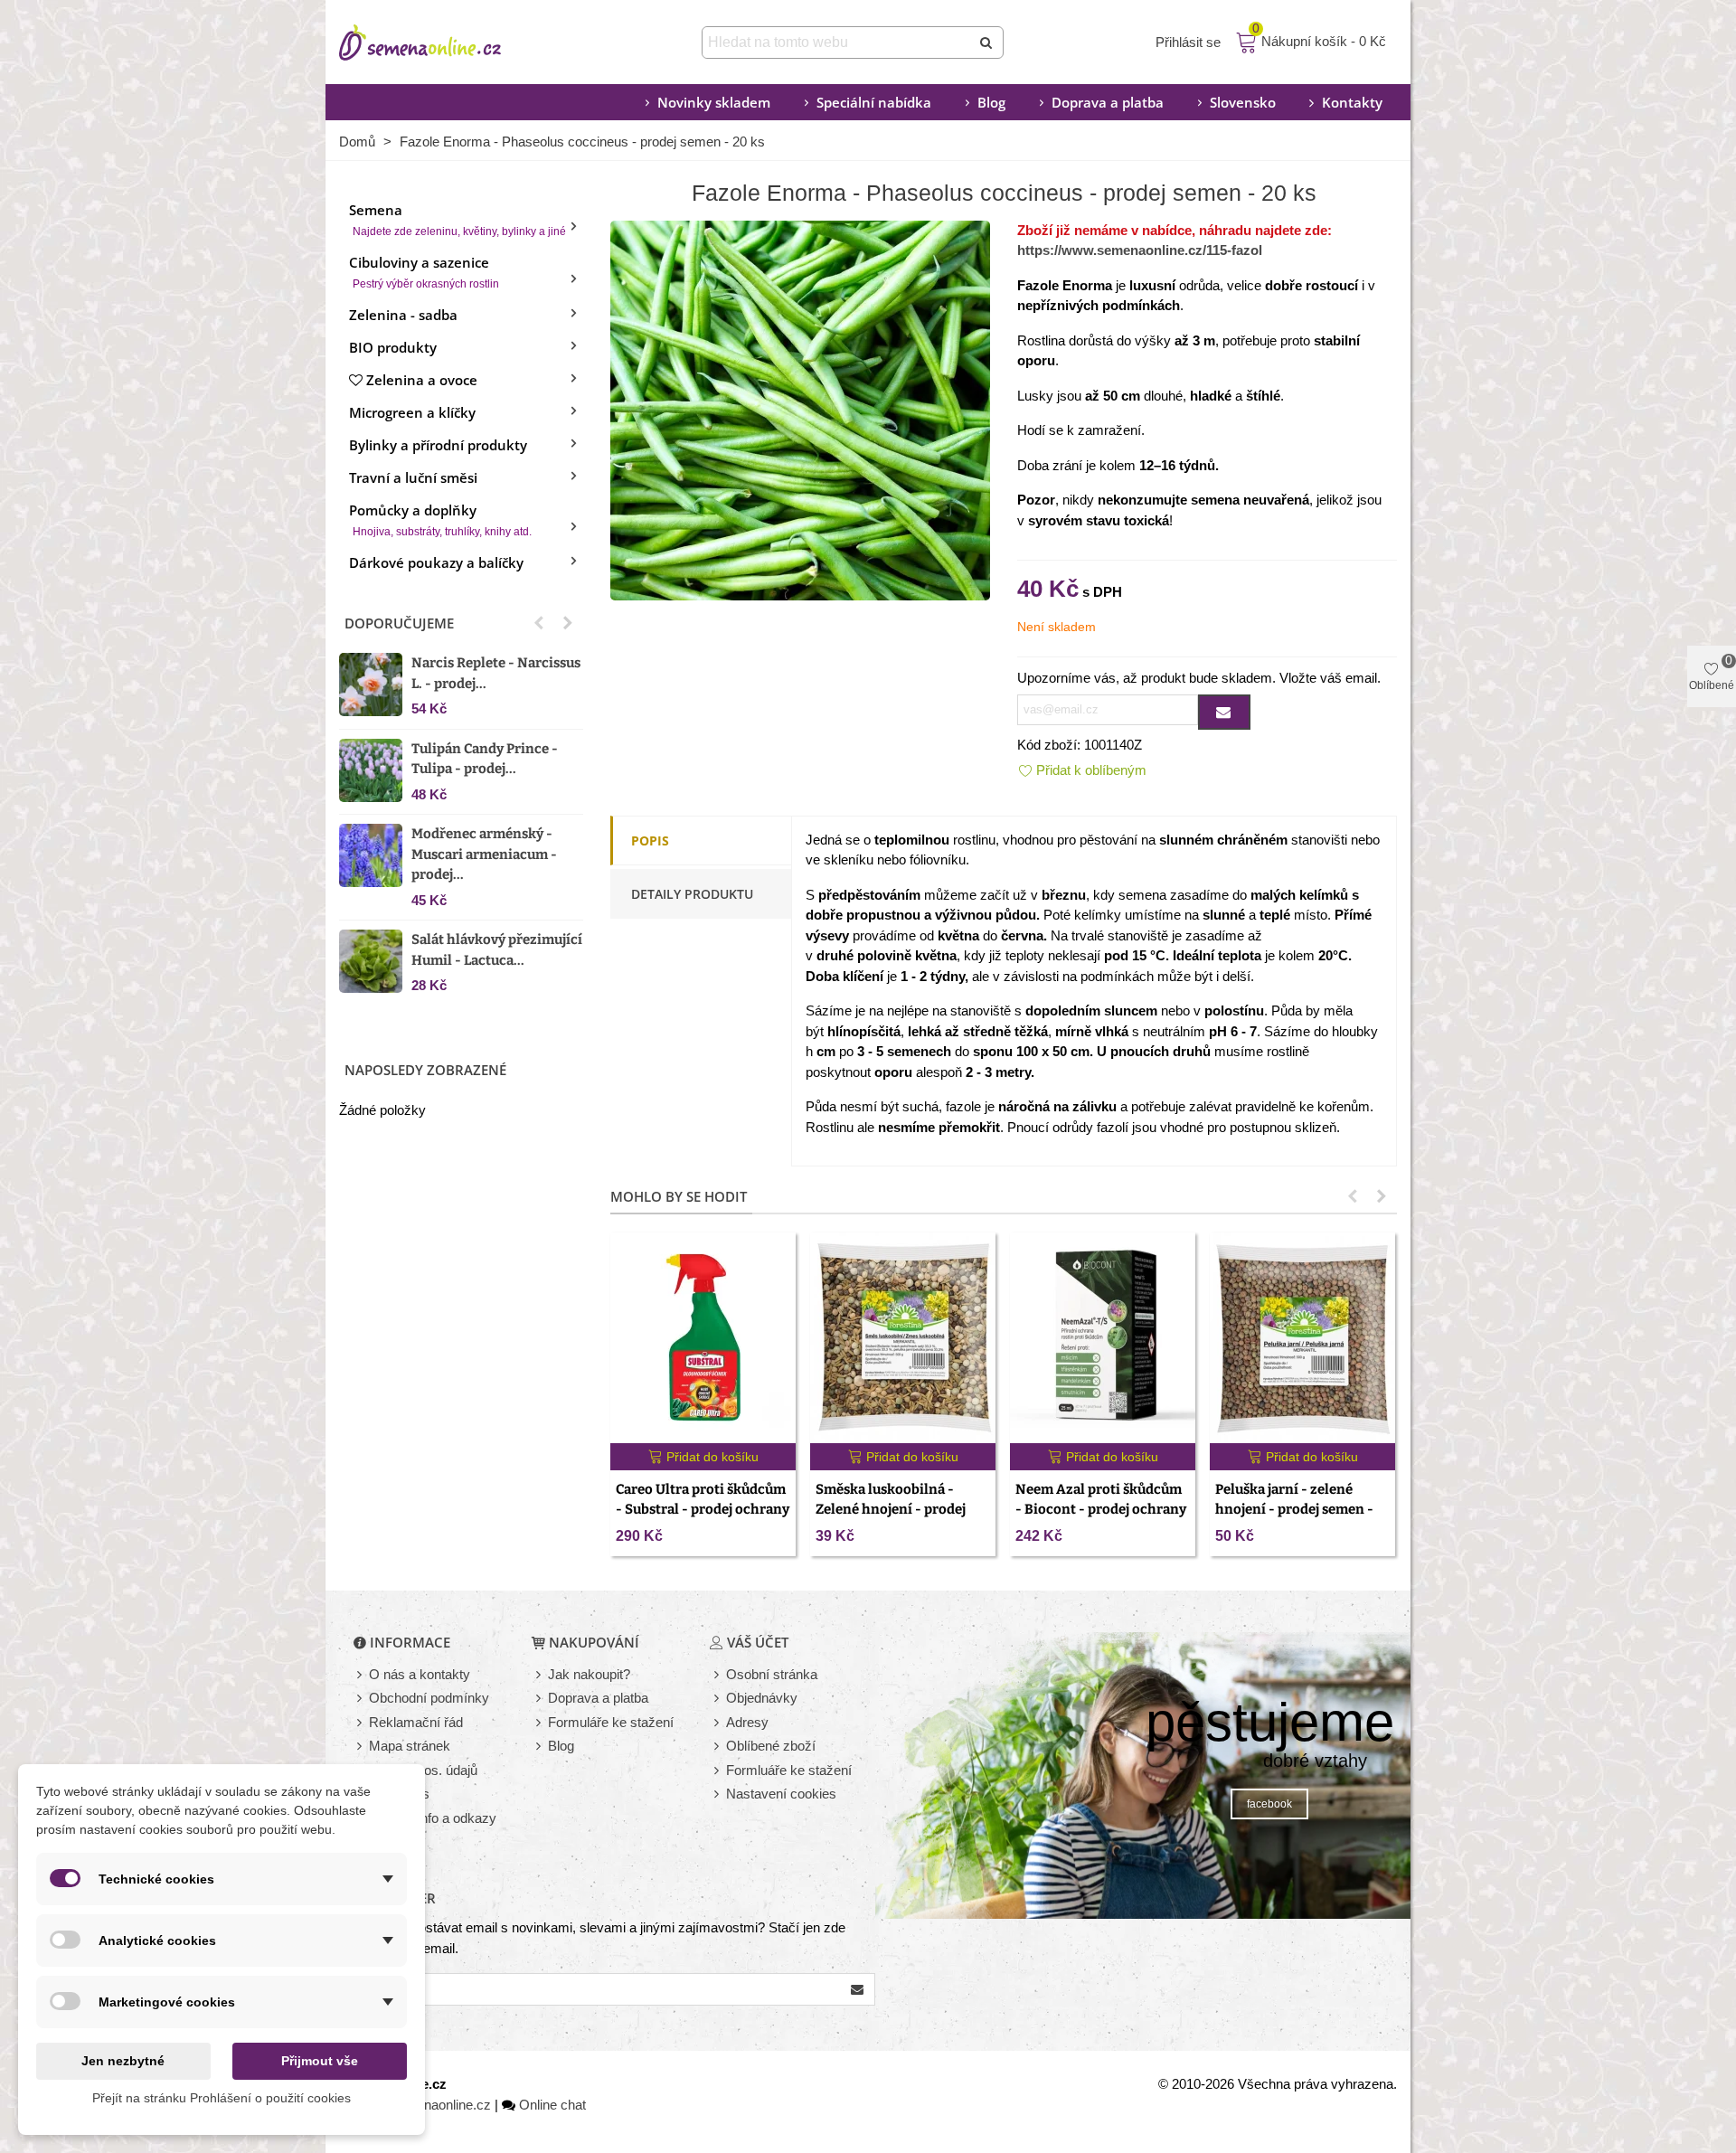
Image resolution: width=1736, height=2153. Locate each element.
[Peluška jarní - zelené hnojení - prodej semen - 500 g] (1302, 1338)
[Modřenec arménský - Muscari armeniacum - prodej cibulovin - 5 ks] (371, 855)
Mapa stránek (410, 1746)
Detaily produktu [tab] (692, 894)
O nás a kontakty (420, 1674)
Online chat (552, 2105)
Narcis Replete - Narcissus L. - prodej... (496, 673)
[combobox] (838, 42)
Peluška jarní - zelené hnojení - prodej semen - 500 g (1294, 1510)
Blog (991, 102)
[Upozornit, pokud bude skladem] (1224, 712)
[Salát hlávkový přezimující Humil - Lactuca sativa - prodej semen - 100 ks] (371, 961)
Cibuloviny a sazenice (424, 272)
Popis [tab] (650, 840)
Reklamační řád (416, 1722)
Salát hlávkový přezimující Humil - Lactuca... (497, 950)
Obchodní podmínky (429, 1698)
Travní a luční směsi (413, 477)
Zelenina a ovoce (422, 380)
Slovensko (1243, 102)
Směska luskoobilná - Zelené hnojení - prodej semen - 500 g (891, 1510)
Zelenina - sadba (403, 315)
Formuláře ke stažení (611, 1722)
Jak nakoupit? (589, 1674)
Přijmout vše (320, 2061)
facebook (1269, 1804)
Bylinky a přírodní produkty (438, 445)
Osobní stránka (772, 1674)
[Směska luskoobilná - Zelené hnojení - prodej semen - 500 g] (903, 1338)
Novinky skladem (714, 102)
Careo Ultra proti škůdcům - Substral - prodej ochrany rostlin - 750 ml (703, 1510)
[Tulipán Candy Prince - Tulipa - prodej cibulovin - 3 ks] (371, 770)
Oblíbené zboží (771, 1746)
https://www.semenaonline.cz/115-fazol (1140, 250)
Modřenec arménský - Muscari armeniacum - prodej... (484, 854)
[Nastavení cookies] (718, 1794)
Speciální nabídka (874, 102)
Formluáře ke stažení (789, 1770)
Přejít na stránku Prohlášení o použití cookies (222, 2098)
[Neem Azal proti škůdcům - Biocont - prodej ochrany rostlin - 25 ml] (1103, 1338)
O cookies (399, 1794)
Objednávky (762, 1698)
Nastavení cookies (781, 1794)
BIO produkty (393, 347)
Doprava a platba (1108, 102)
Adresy (747, 1722)
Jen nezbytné (123, 2061)
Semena (458, 219)
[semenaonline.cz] (448, 42)
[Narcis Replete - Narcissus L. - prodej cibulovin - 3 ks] (371, 685)
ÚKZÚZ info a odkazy (433, 1818)
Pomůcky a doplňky (440, 519)
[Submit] (987, 42)
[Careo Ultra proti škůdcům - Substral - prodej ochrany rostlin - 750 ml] (703, 1338)
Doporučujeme (399, 623)
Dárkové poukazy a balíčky (436, 562)
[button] (539, 623)
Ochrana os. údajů (423, 1770)
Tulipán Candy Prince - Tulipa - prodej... (485, 759)
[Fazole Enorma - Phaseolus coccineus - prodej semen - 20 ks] (800, 408)
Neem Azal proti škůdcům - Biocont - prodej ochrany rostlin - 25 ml (1101, 1510)
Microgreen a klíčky (412, 412)
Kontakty (1352, 102)
